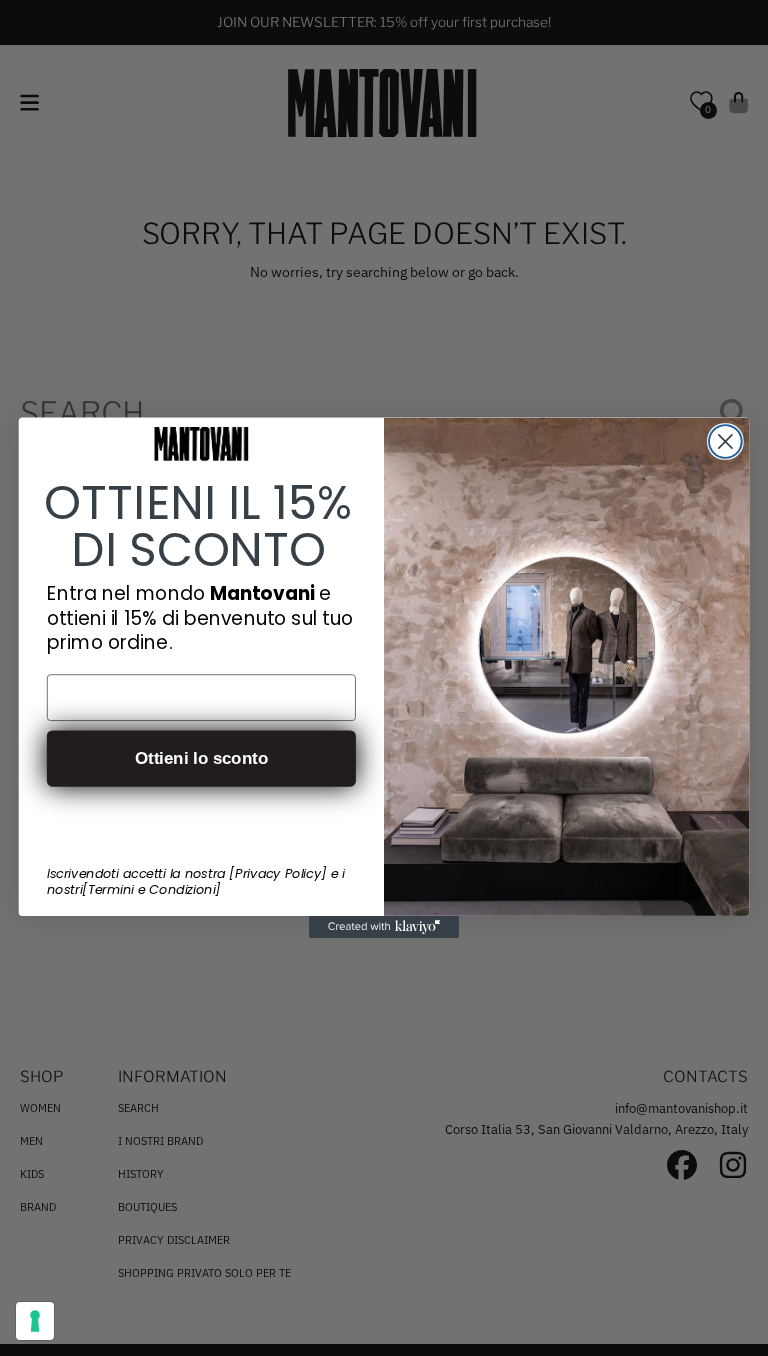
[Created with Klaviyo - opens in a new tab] (384, 927)
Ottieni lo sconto (201, 758)
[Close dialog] (725, 441)
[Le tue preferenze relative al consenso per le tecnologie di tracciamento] (35, 1321)
